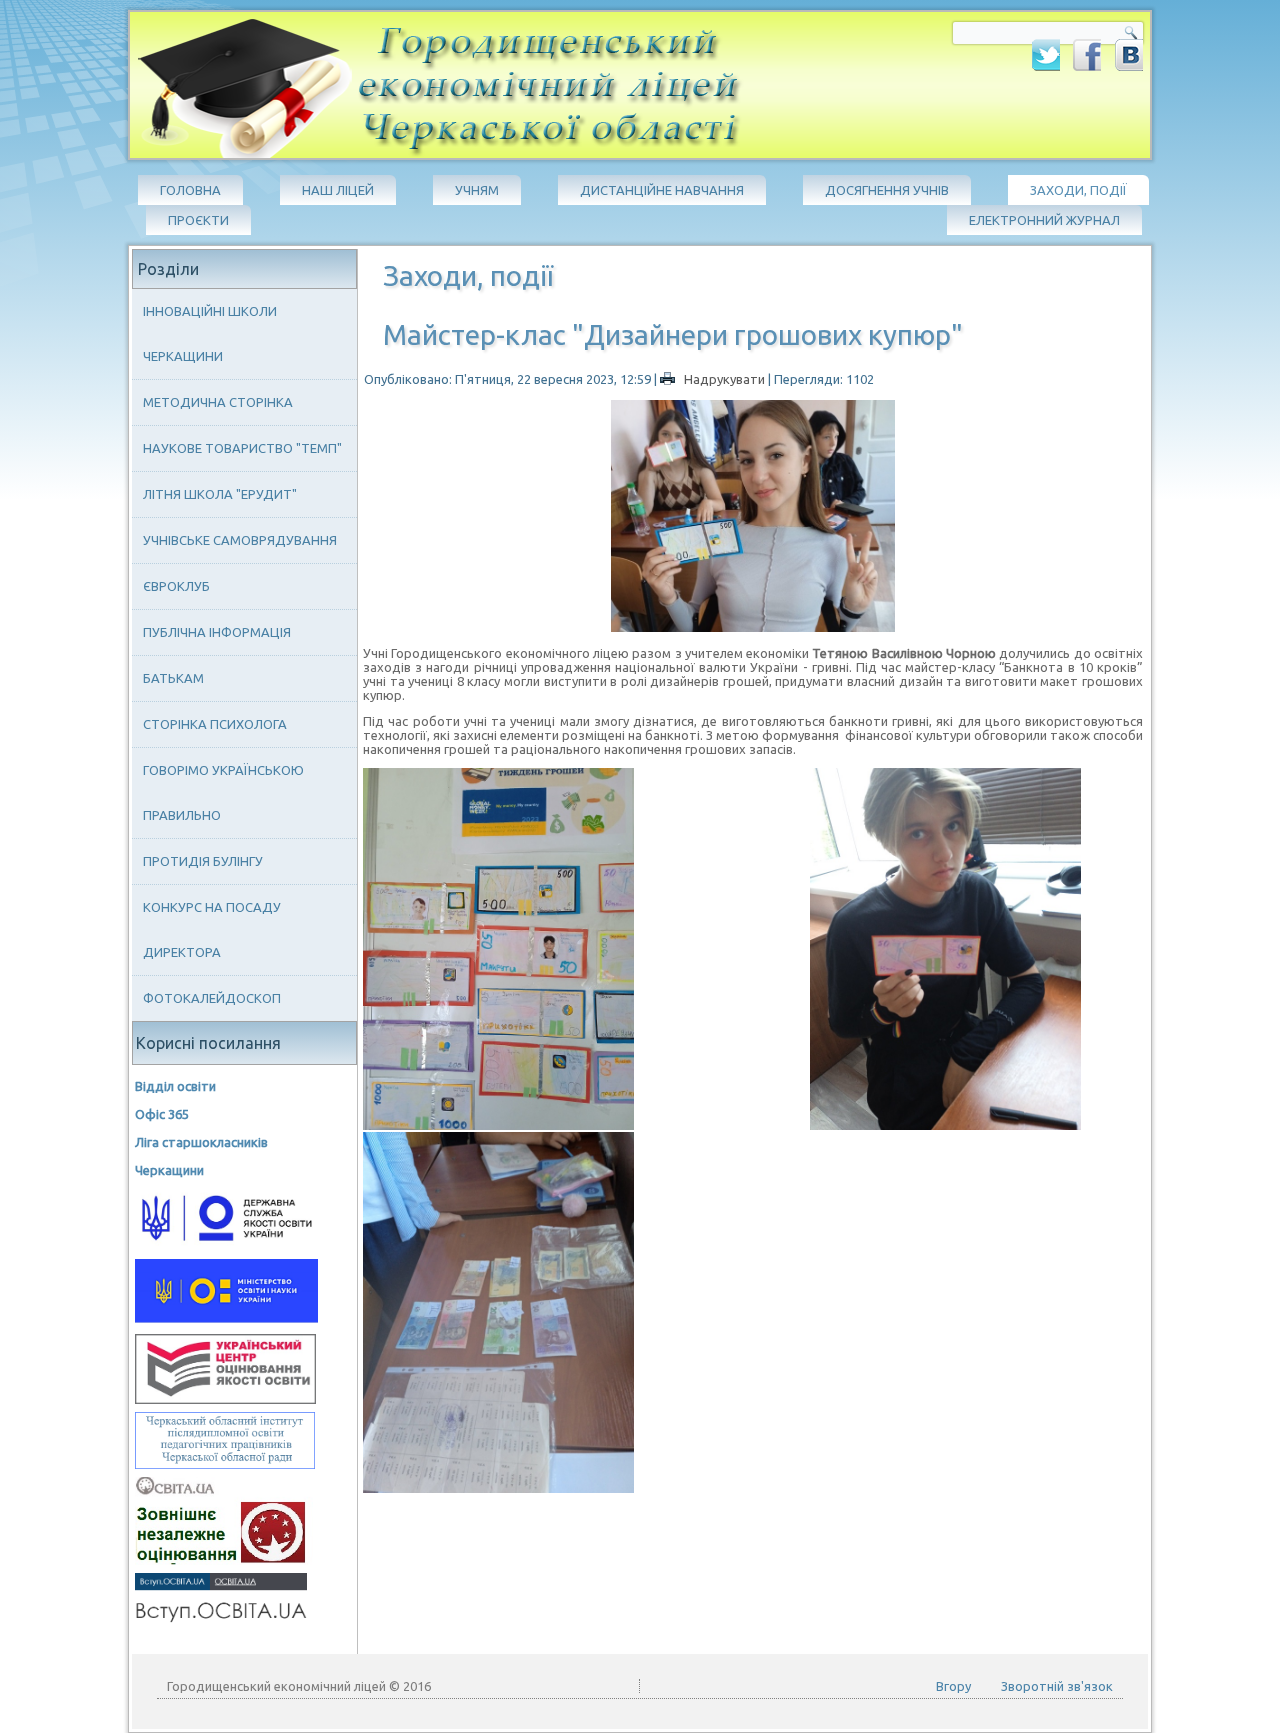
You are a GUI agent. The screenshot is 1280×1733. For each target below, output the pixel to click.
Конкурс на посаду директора (212, 929)
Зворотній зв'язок (1057, 1686)
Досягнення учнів (887, 190)
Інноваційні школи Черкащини (210, 333)
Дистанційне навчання (662, 190)
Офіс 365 (162, 1114)
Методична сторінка (218, 402)
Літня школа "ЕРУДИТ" (220, 494)
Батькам (173, 678)
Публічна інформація (217, 632)
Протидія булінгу (203, 861)
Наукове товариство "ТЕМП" (242, 448)
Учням (477, 190)
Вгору (953, 1686)
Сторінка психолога (215, 724)
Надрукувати (724, 379)
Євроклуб (176, 586)
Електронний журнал (1044, 220)
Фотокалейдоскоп (212, 998)
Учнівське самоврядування (240, 540)
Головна (190, 190)
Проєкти (198, 220)
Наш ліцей (338, 190)
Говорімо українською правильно (223, 792)
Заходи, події (1078, 190)
